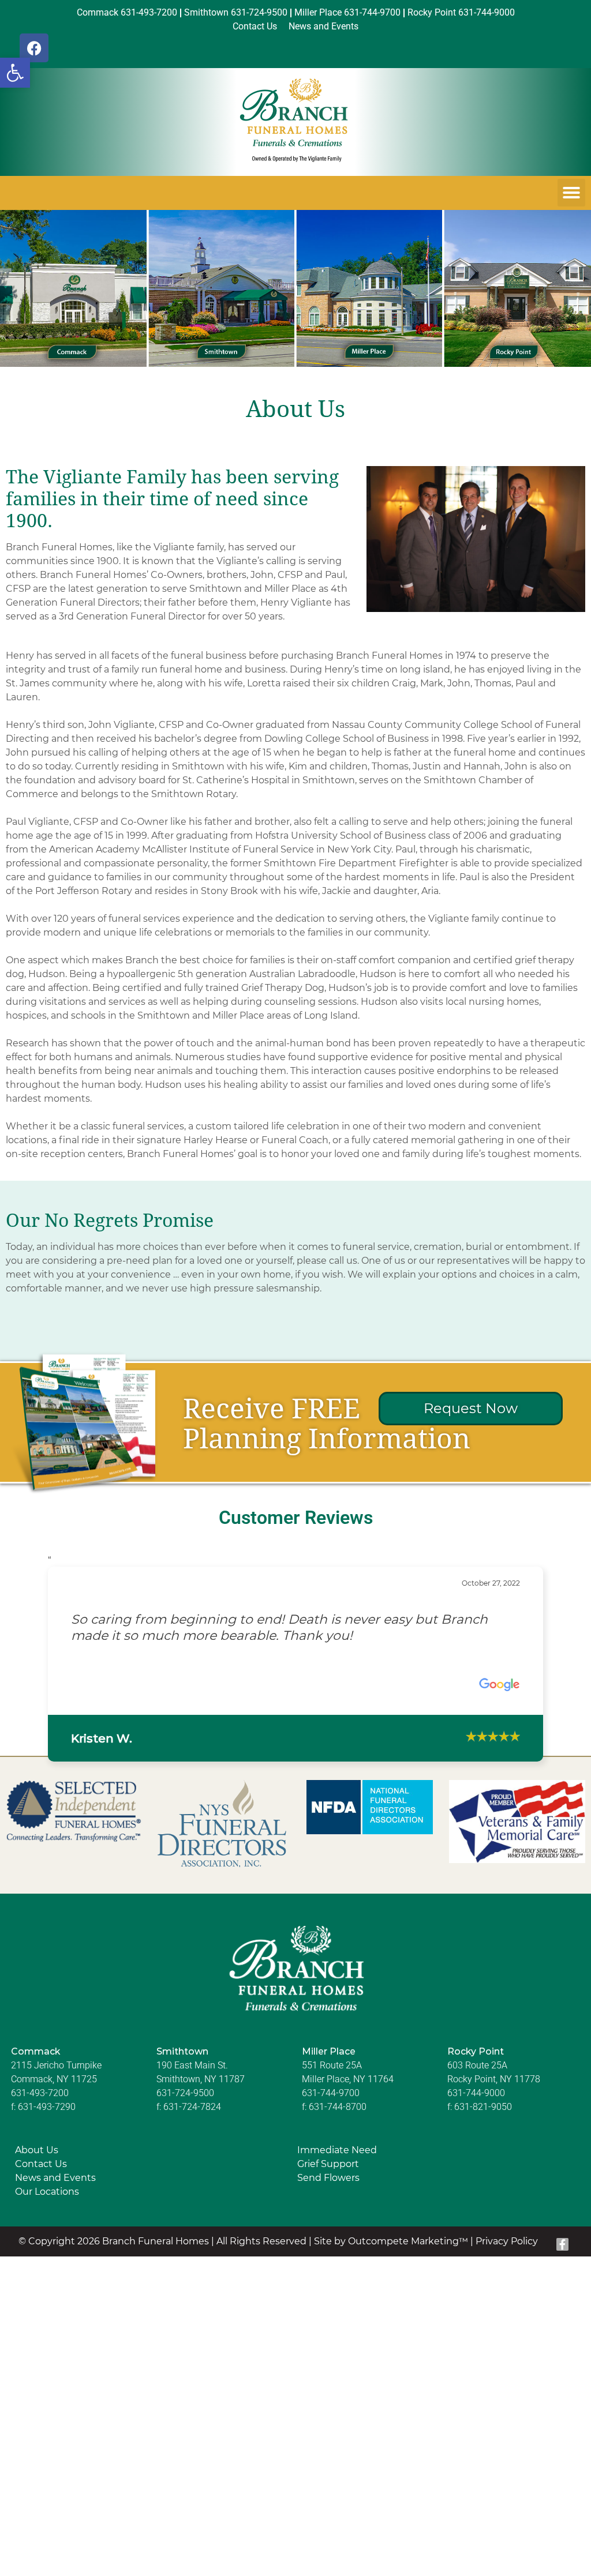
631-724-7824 (192, 2107)
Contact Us (41, 2164)
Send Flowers (328, 2178)
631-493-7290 (47, 2107)
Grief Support (328, 2164)
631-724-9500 (185, 2093)
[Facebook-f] (563, 2244)
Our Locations (47, 2192)
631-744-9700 (331, 2093)
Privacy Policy (507, 2241)
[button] (15, 73)
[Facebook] (34, 48)
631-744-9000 (476, 2093)
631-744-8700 (338, 2107)
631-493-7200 (40, 2093)
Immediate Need (337, 2150)
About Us (37, 2150)
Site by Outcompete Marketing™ (391, 2241)
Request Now (471, 1408)
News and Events (55, 2178)
